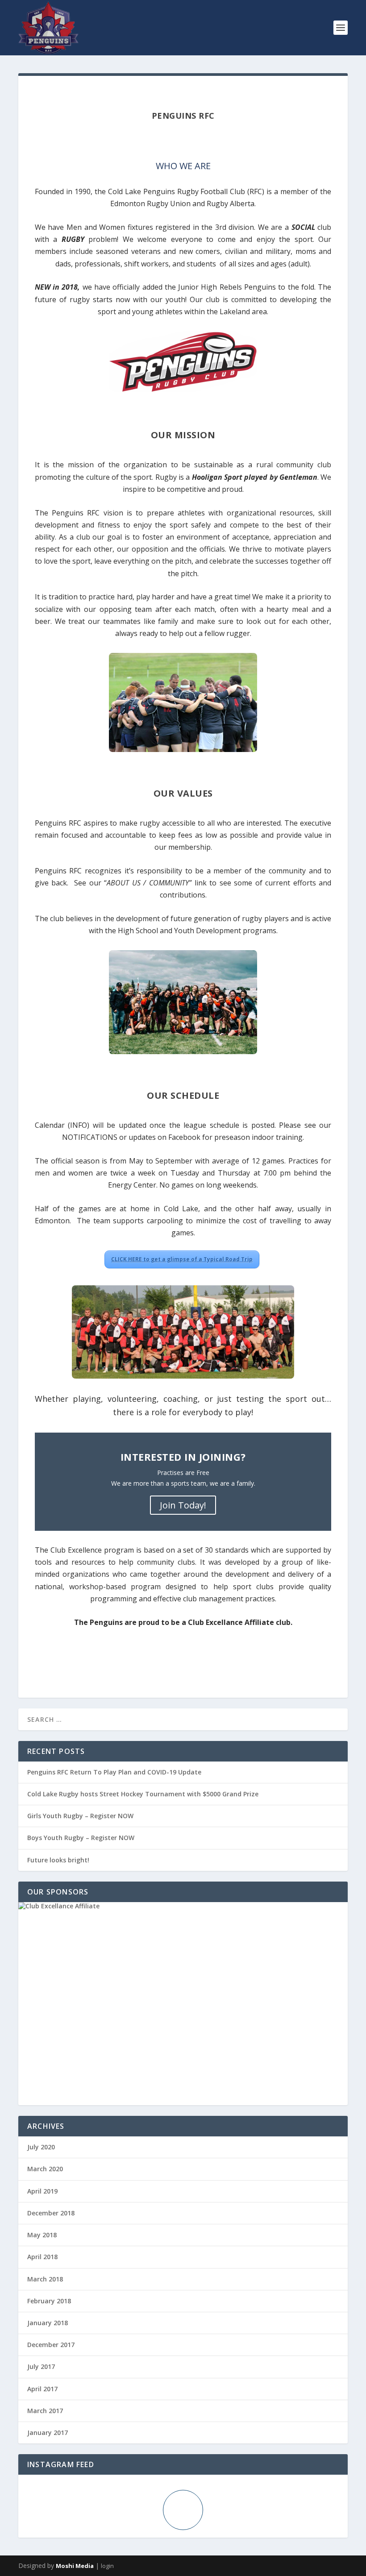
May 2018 (42, 2235)
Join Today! (183, 1505)
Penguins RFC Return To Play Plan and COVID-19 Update (114, 1772)
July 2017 (41, 2366)
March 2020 (45, 2169)
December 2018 (51, 2213)
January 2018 (48, 2323)
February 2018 (49, 2301)
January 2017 (48, 2433)
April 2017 (42, 2389)
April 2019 (42, 2191)
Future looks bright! (58, 1860)
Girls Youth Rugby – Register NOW (80, 1816)
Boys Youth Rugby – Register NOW (81, 1838)
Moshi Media (75, 2566)
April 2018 (42, 2257)
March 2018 (45, 2279)
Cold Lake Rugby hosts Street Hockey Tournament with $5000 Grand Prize (143, 1794)
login (107, 2566)
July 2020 (41, 2147)
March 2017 (45, 2411)
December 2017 (51, 2345)
